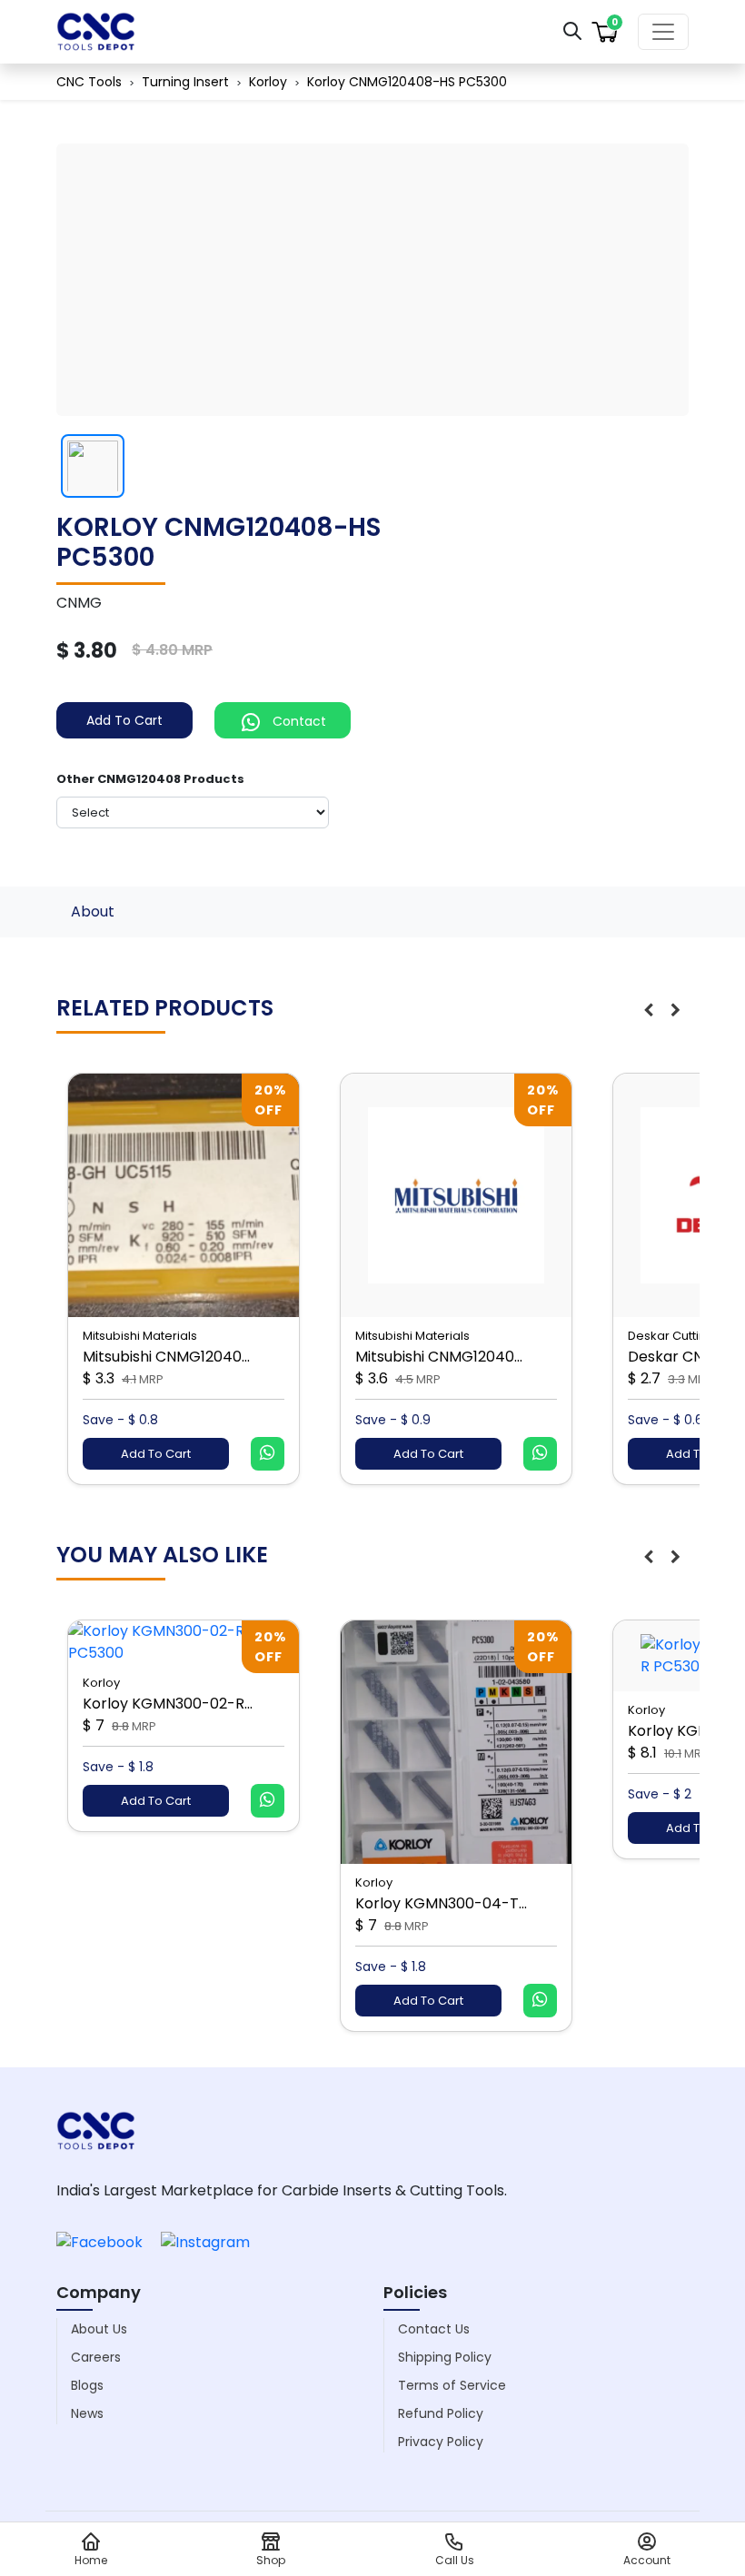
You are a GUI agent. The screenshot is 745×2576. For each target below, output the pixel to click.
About (93, 912)
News (87, 2413)
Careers (96, 2357)
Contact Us (434, 2329)
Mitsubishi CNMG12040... (166, 1357)
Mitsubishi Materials (140, 1336)
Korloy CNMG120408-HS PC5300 (407, 82)
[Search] (572, 30)
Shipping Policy (445, 2357)
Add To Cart (124, 720)
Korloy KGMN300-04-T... (441, 1903)
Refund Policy (441, 2413)
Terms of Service (452, 2385)
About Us (99, 2329)
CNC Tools (89, 82)
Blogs (87, 2385)
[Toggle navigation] (663, 32)
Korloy (268, 82)
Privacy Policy (441, 2442)
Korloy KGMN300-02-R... (168, 1704)
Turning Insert (185, 82)
